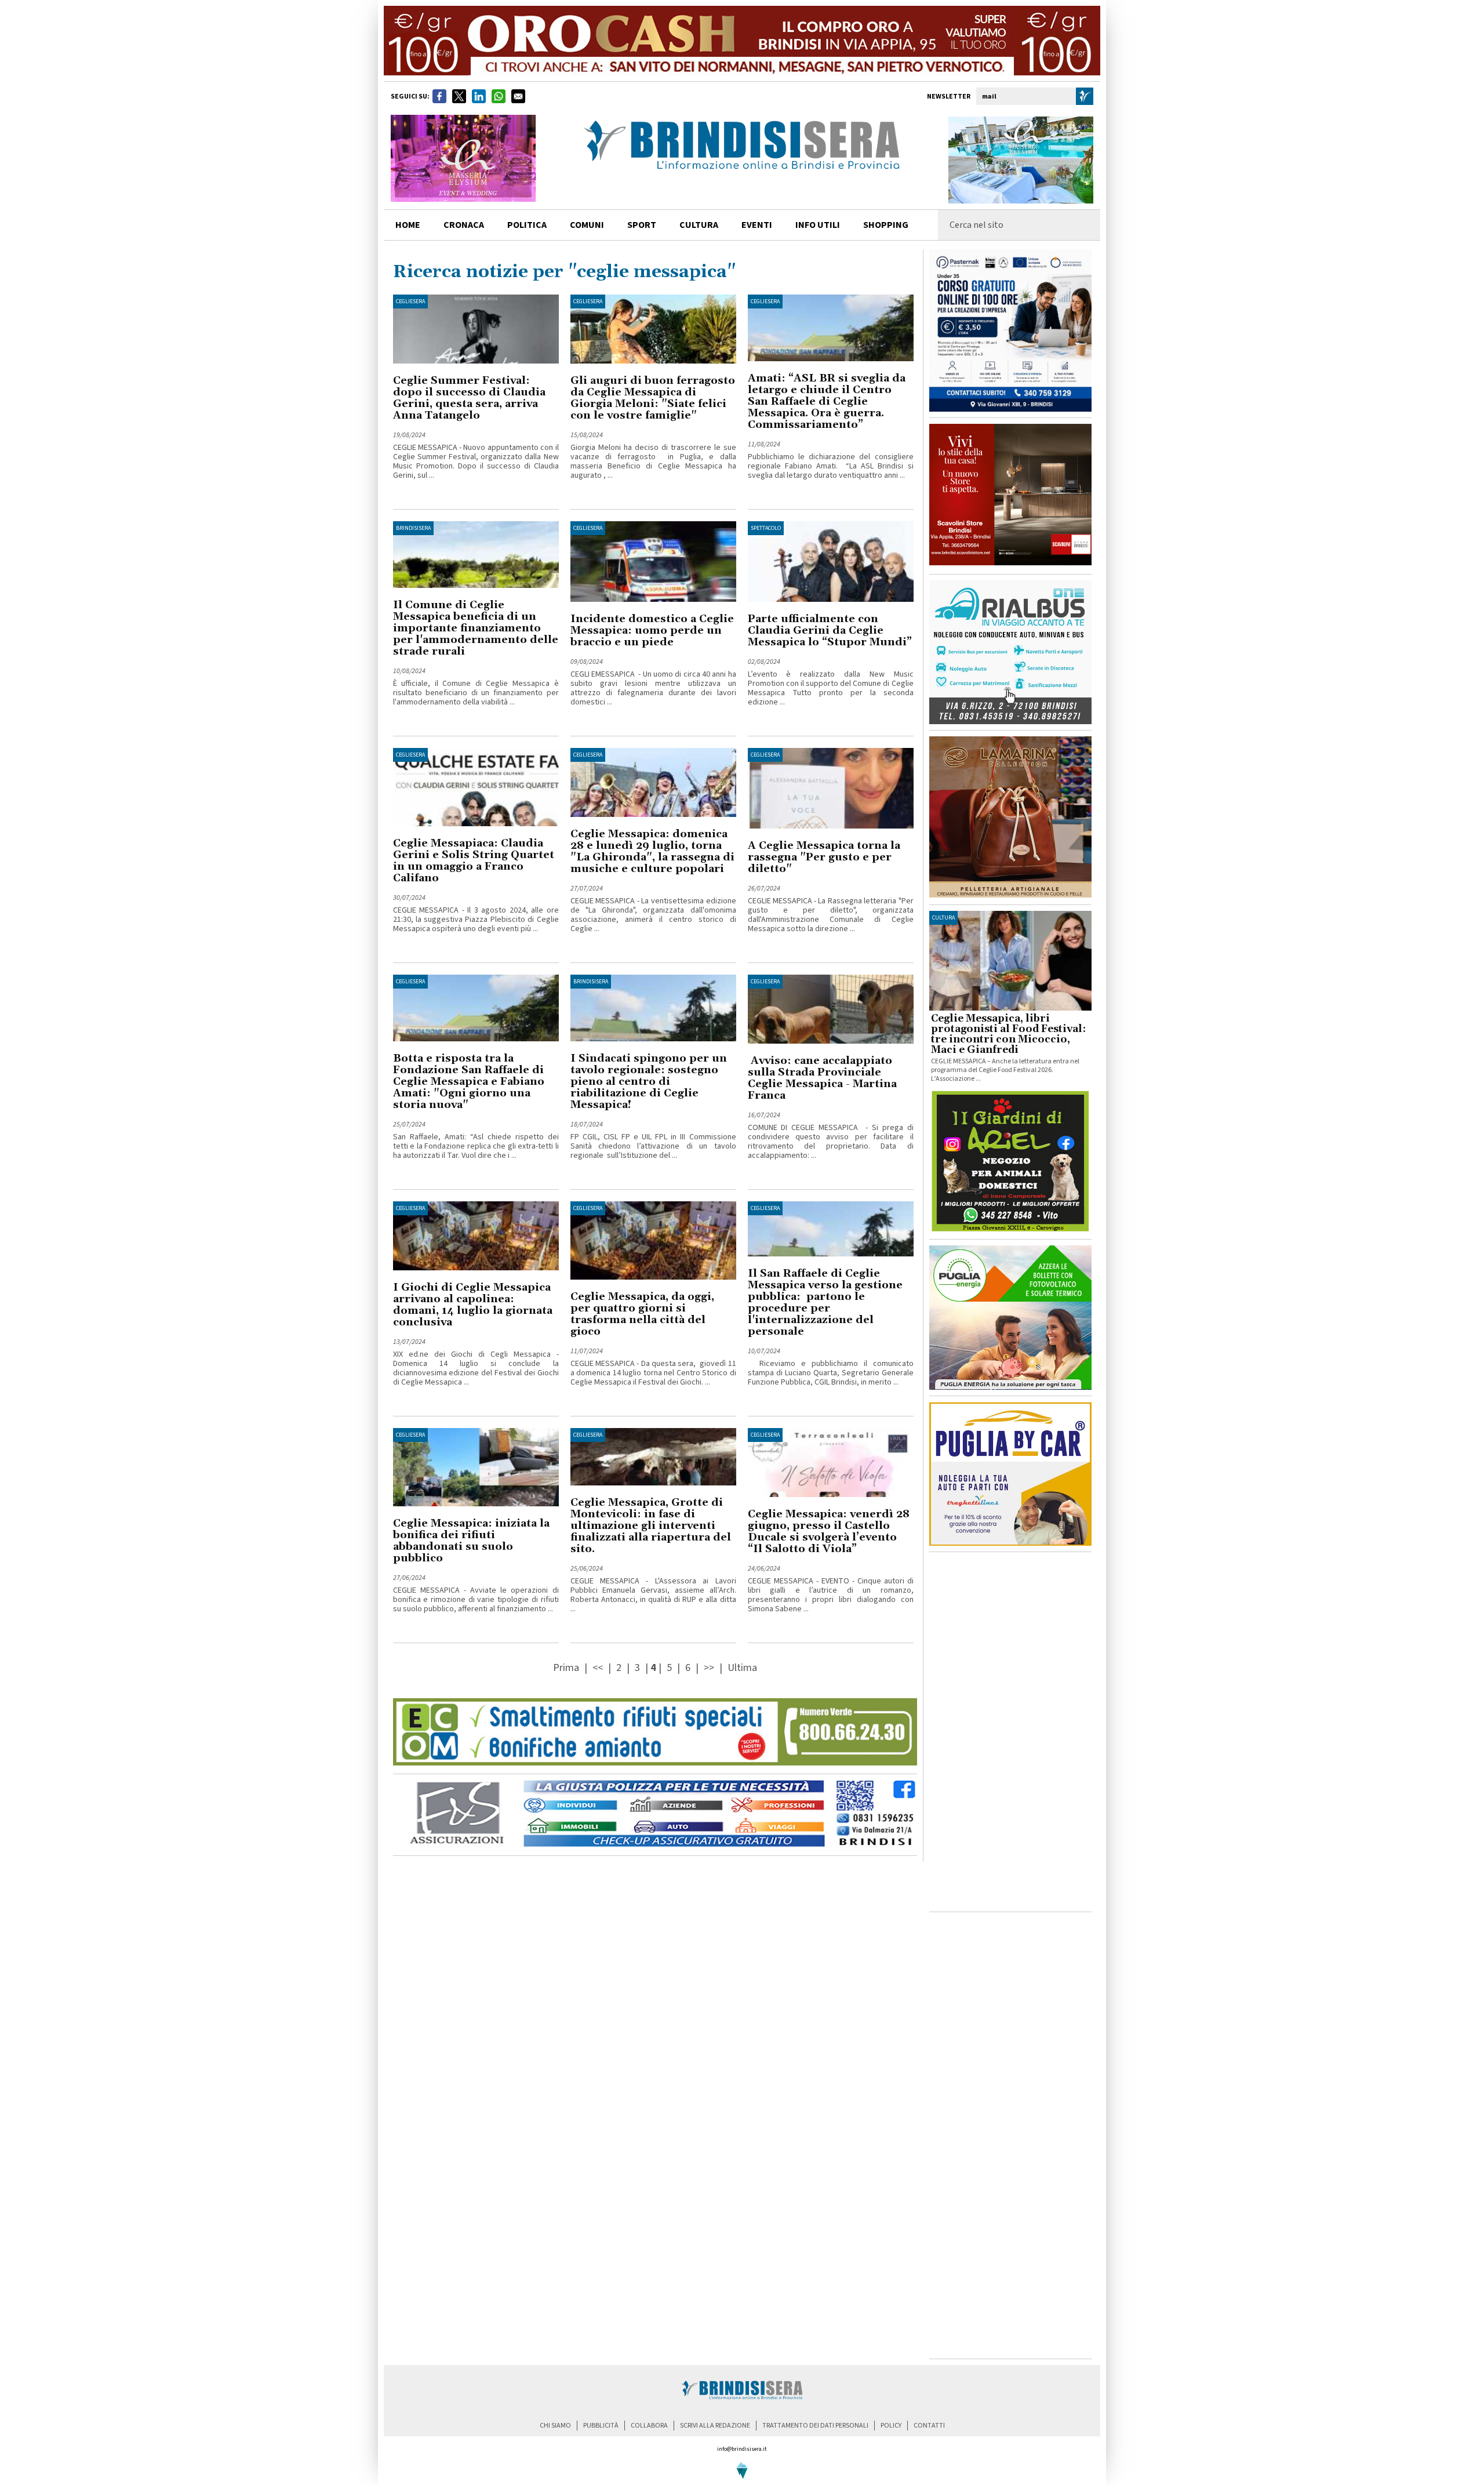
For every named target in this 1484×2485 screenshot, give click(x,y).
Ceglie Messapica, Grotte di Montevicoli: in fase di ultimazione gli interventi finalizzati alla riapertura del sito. (651, 1526)
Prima (567, 1668)
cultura (699, 225)
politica (527, 225)
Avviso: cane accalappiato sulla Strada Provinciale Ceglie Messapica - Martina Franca (822, 1078)
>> (710, 1668)
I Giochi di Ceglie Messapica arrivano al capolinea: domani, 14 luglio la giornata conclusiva (473, 1305)
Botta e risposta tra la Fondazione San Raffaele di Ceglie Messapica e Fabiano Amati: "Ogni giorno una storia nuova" (469, 1082)
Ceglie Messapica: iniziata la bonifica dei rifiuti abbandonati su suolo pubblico (471, 1541)
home (408, 225)
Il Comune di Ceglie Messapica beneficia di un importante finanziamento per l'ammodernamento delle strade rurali (476, 628)
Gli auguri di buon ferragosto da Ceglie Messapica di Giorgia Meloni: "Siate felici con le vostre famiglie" (653, 398)
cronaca (464, 225)
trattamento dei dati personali (815, 2426)
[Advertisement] (1010, 1732)
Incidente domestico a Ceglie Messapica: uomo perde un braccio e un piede (652, 631)
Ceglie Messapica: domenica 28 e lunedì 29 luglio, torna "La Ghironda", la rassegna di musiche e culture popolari (652, 851)
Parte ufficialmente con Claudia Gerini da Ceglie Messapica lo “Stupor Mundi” (830, 631)
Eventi (757, 225)
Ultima (742, 1668)
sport (642, 225)
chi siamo (555, 2426)
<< (599, 1668)
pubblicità (601, 2426)
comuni (587, 225)
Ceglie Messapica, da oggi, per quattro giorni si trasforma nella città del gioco (642, 1314)
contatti (929, 2426)
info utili (818, 225)
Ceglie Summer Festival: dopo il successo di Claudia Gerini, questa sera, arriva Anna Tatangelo (469, 398)
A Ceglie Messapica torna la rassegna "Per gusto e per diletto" (824, 857)
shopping (886, 225)
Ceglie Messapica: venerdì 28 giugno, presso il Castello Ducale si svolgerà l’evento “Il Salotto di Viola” (829, 1532)
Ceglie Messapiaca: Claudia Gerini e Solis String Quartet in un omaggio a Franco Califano (474, 861)
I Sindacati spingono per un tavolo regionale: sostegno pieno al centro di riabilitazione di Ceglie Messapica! (649, 1082)
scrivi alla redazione (715, 2426)
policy (891, 2426)
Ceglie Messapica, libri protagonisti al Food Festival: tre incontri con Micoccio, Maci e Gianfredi (1008, 1034)
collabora (649, 2426)
